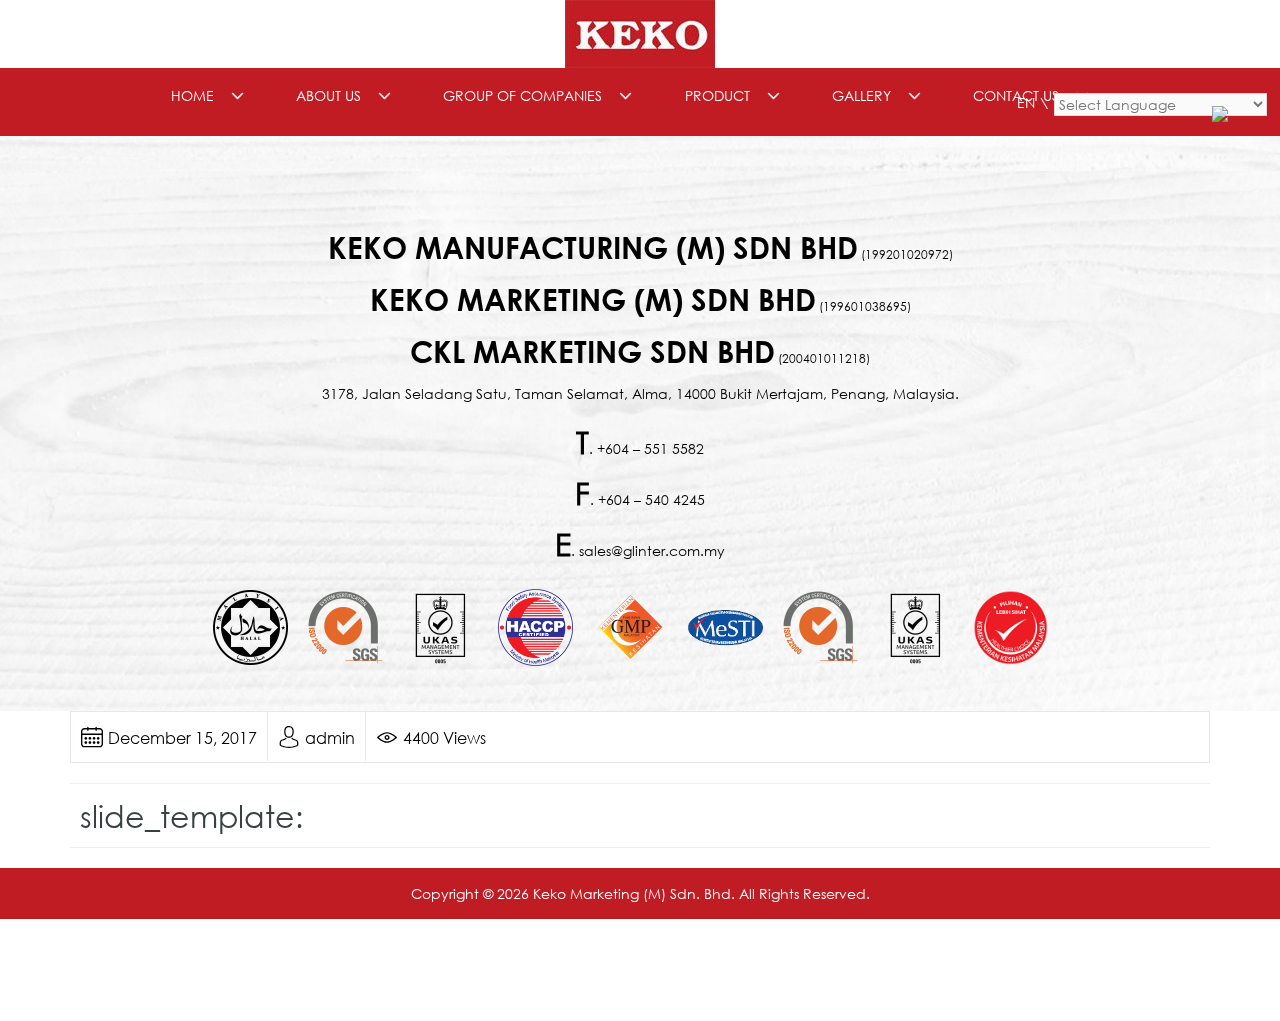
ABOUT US (328, 95)
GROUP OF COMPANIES (522, 95)
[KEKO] (640, 32)
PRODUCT (717, 95)
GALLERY (861, 95)
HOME (192, 95)
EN (1026, 102)
